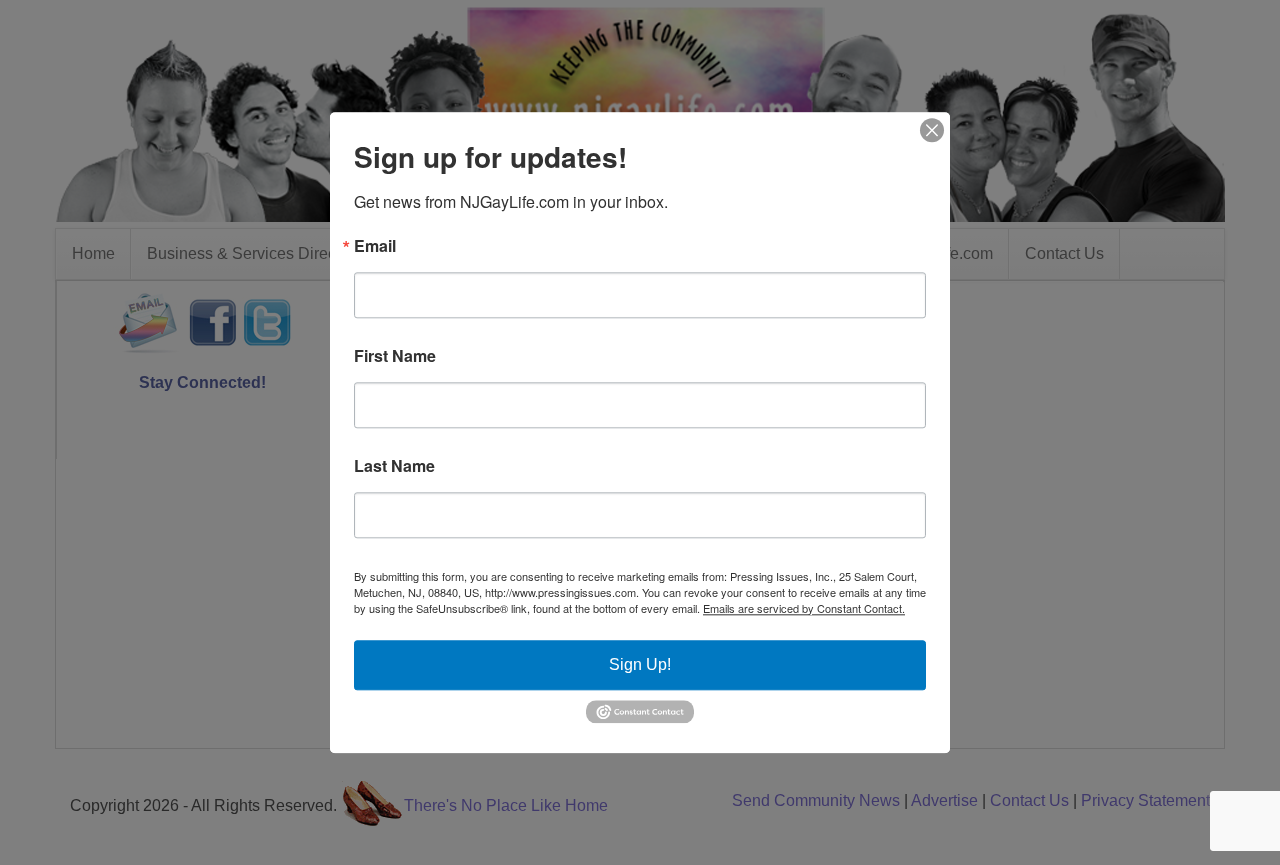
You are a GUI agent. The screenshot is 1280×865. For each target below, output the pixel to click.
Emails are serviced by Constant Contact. (804, 608)
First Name (395, 356)
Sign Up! (640, 664)
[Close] (932, 130)
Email (375, 246)
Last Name (394, 466)
